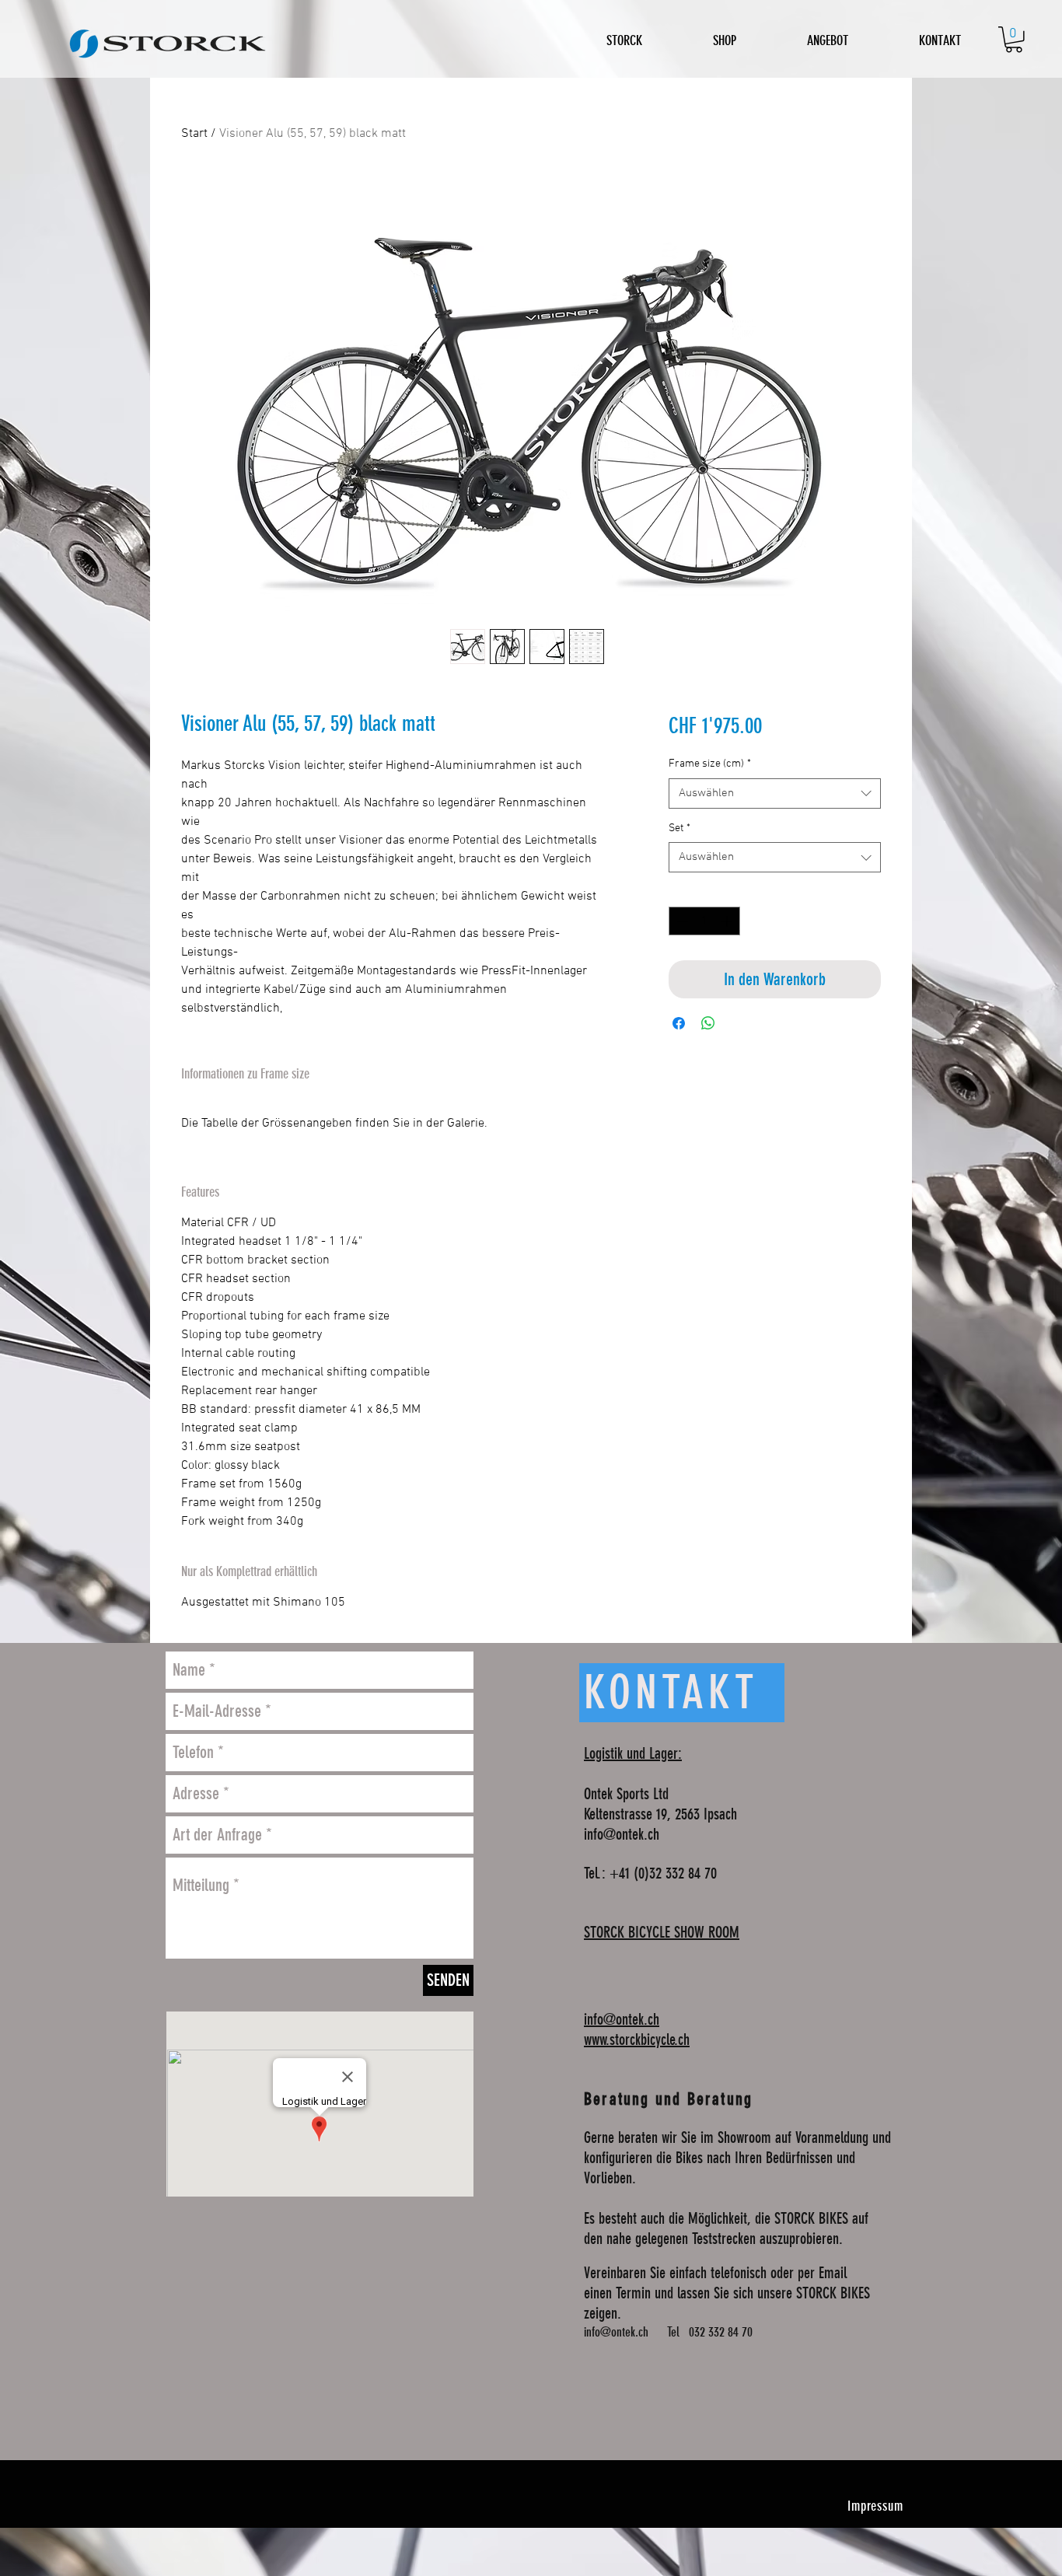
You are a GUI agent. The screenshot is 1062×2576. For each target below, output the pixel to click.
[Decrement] (681, 921)
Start (194, 134)
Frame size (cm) (710, 764)
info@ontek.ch (622, 1834)
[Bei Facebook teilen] (679, 1023)
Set (679, 828)
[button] (1014, 40)
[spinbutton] (704, 921)
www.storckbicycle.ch (637, 2039)
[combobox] (775, 793)
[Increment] (728, 921)
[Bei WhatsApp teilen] (708, 1023)
